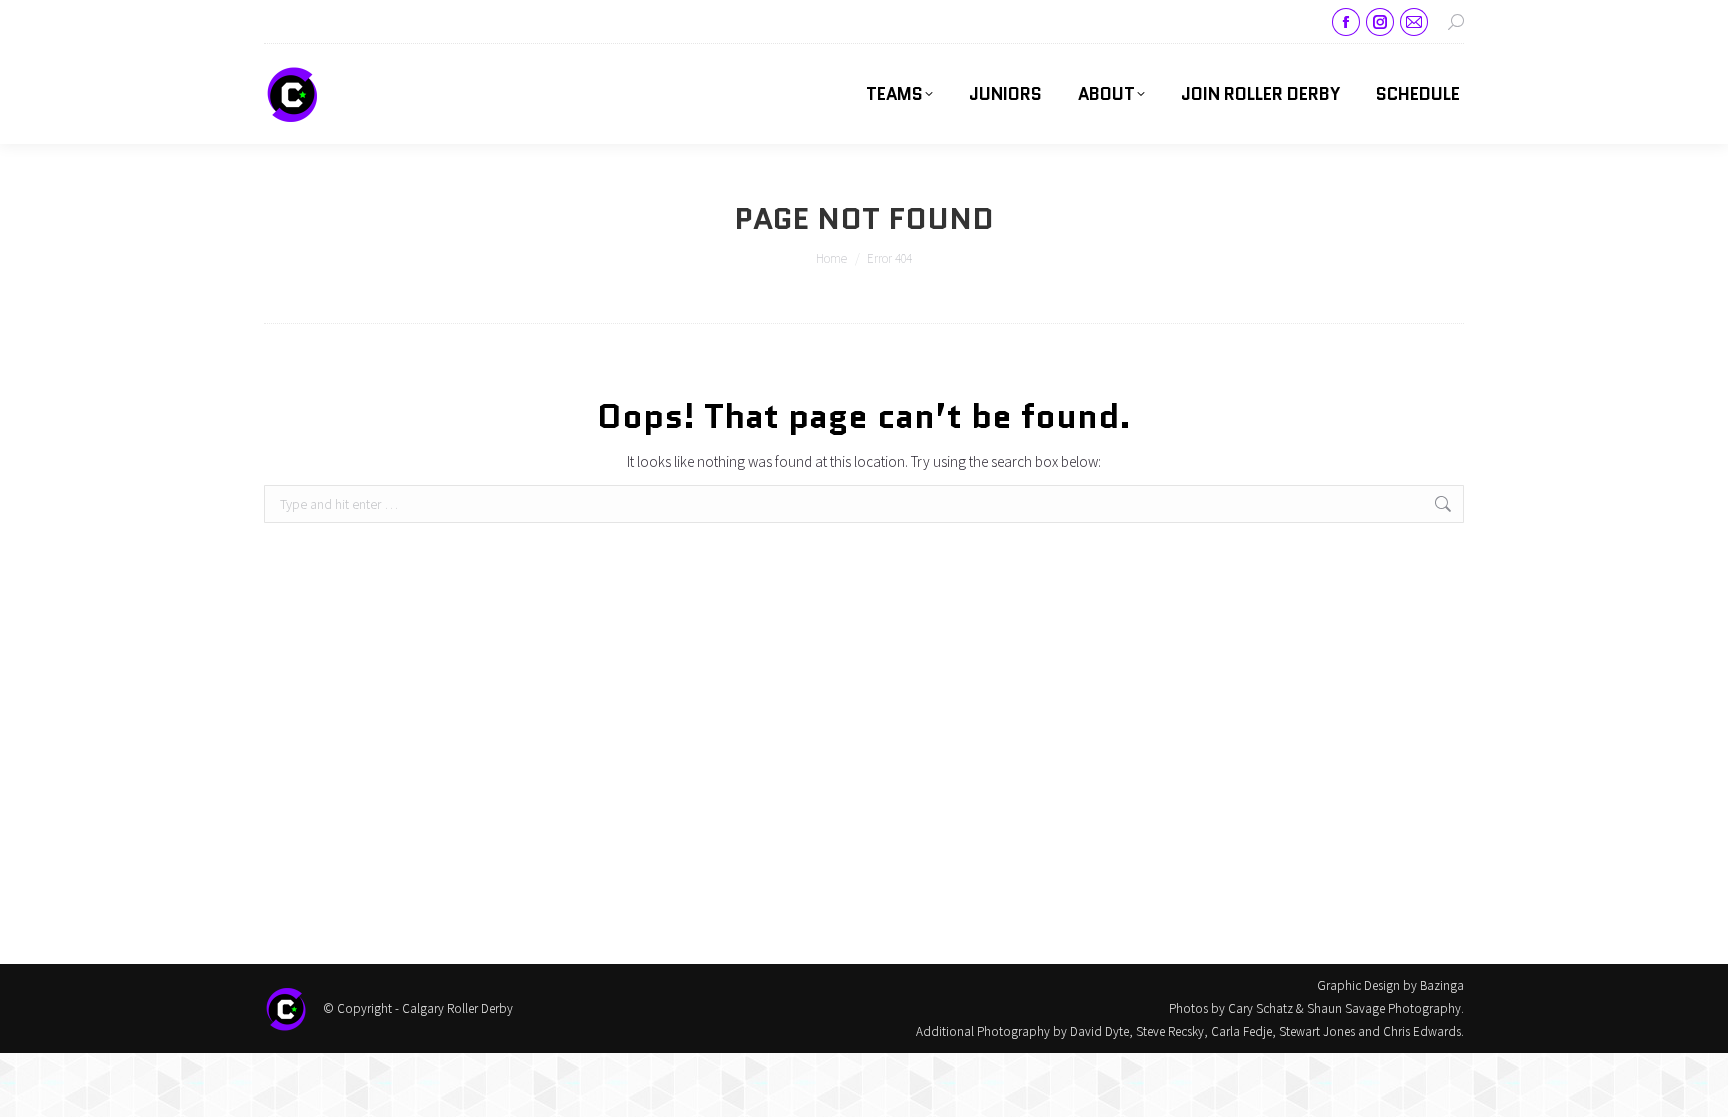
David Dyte (1099, 1031)
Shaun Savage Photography (1384, 1008)
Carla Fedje (1241, 1031)
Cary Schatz (1260, 1008)
